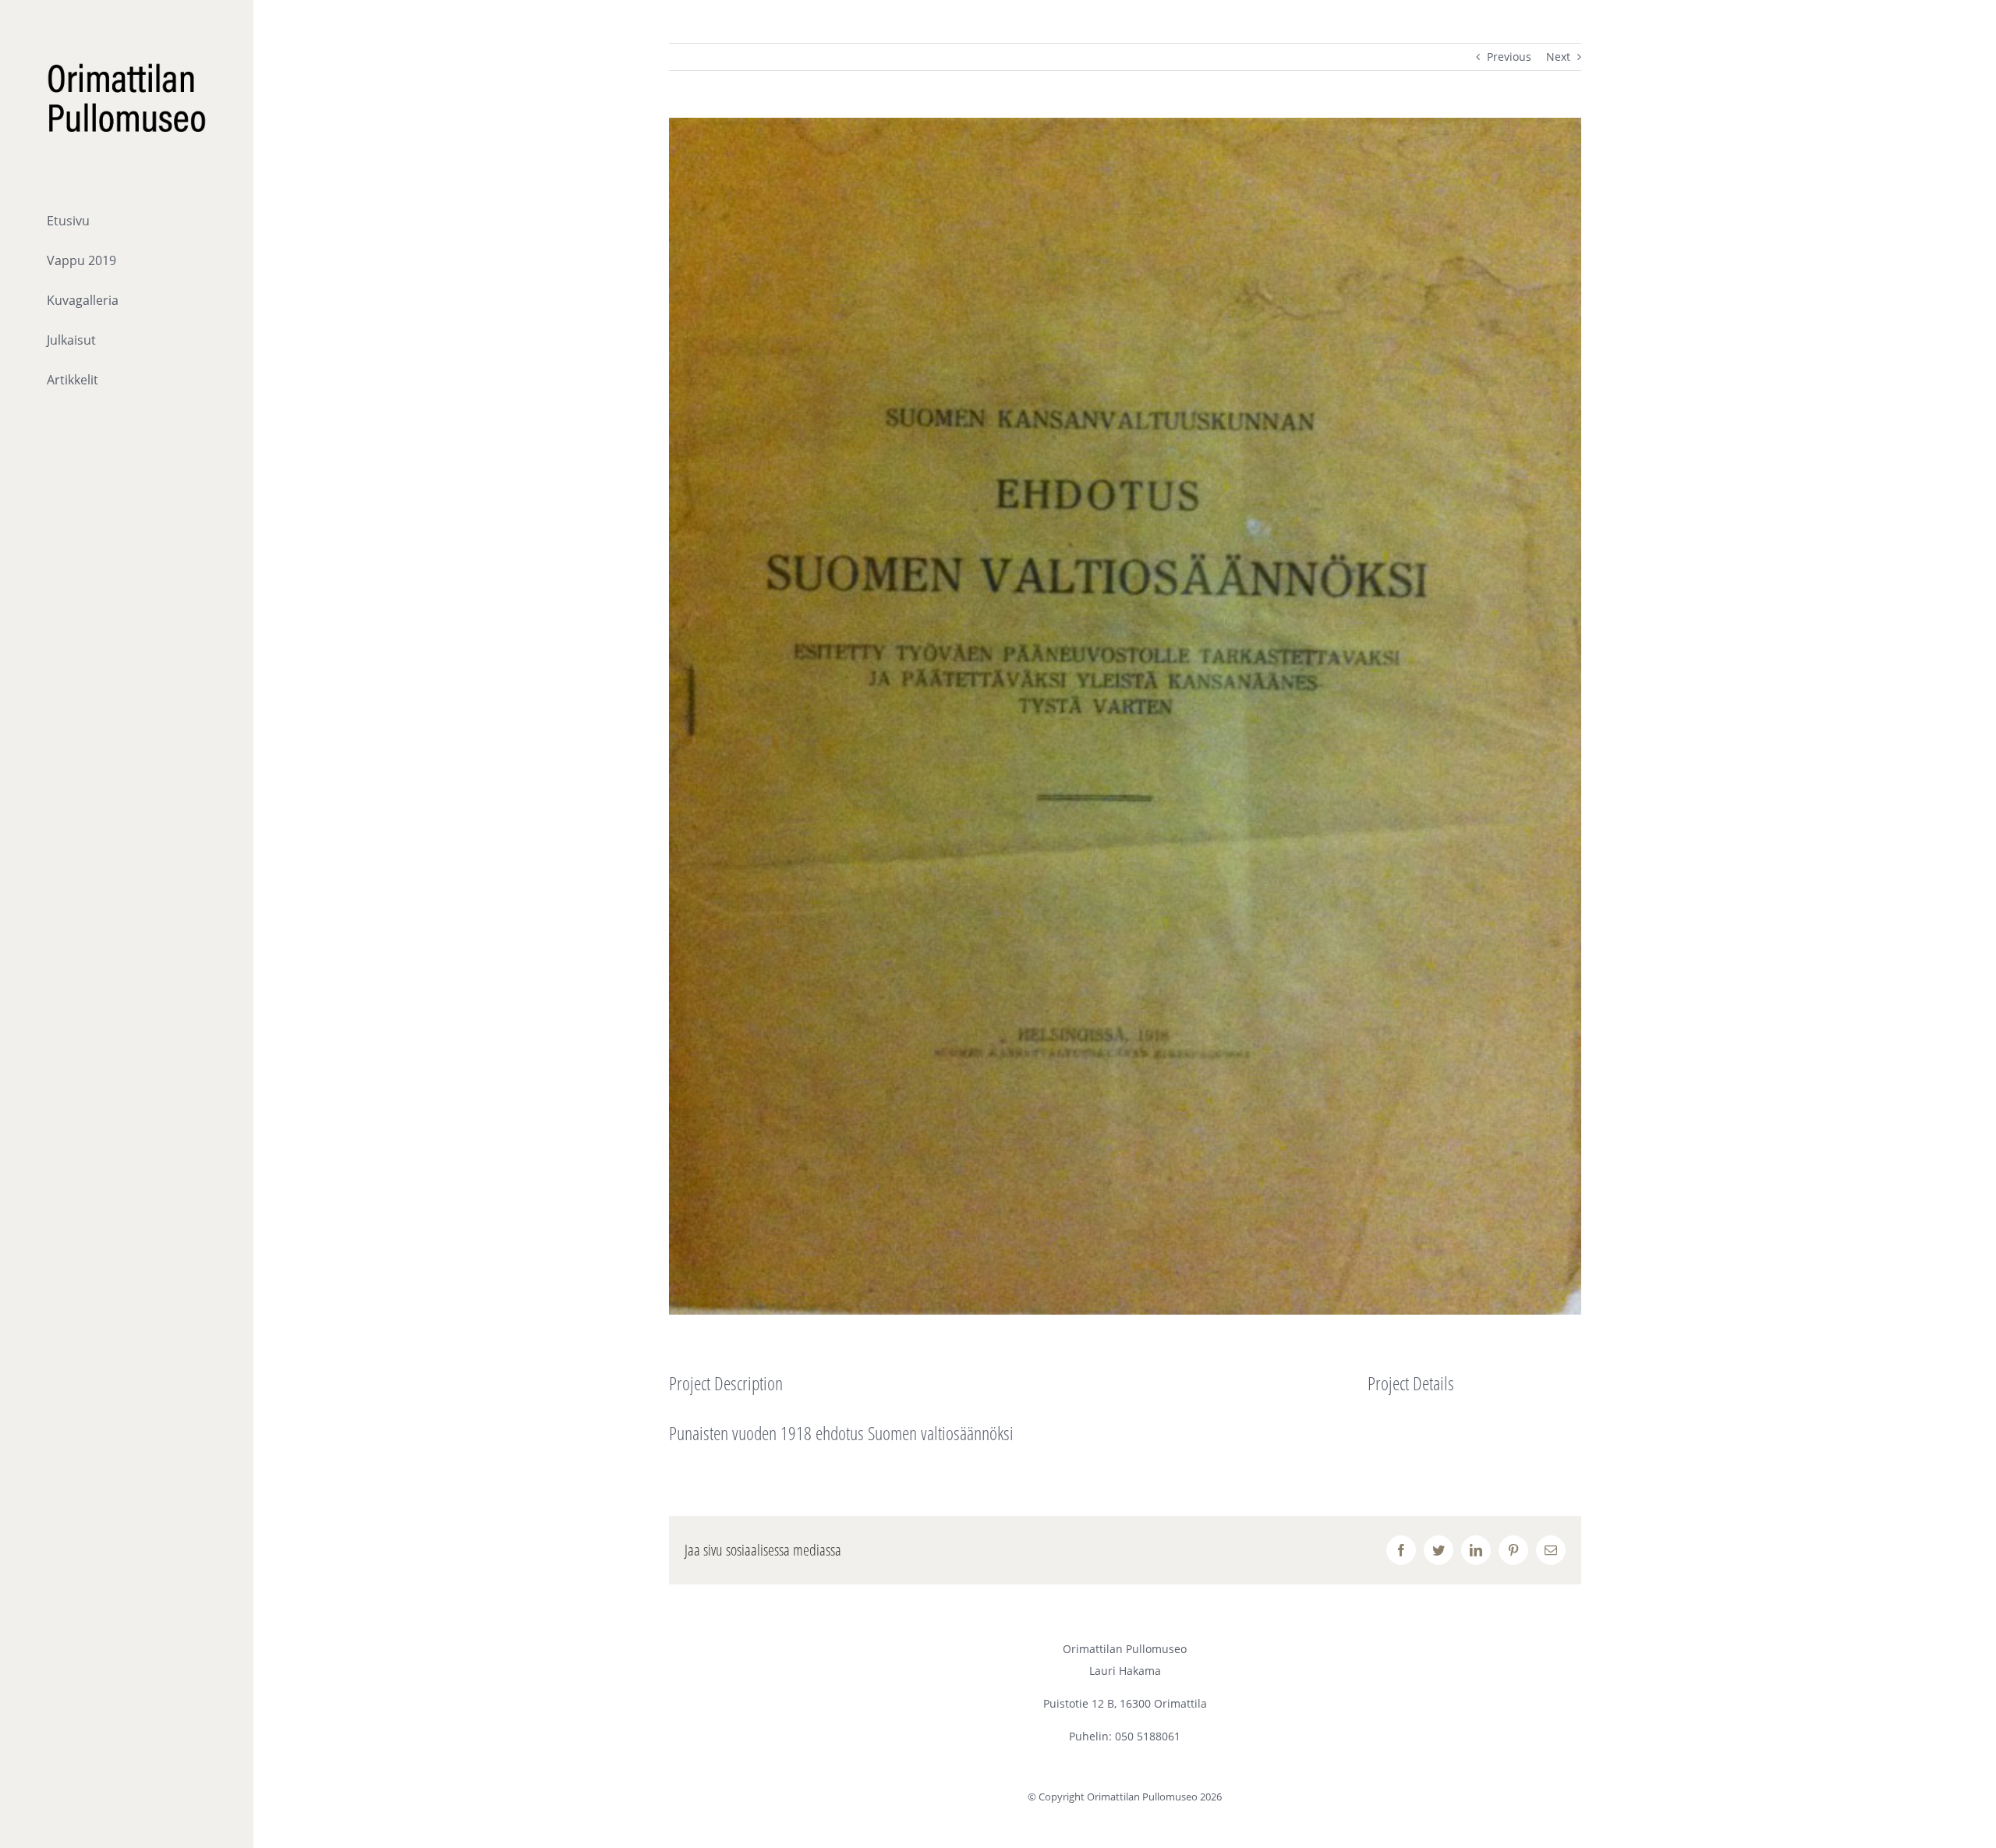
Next (1558, 57)
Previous (1509, 57)
